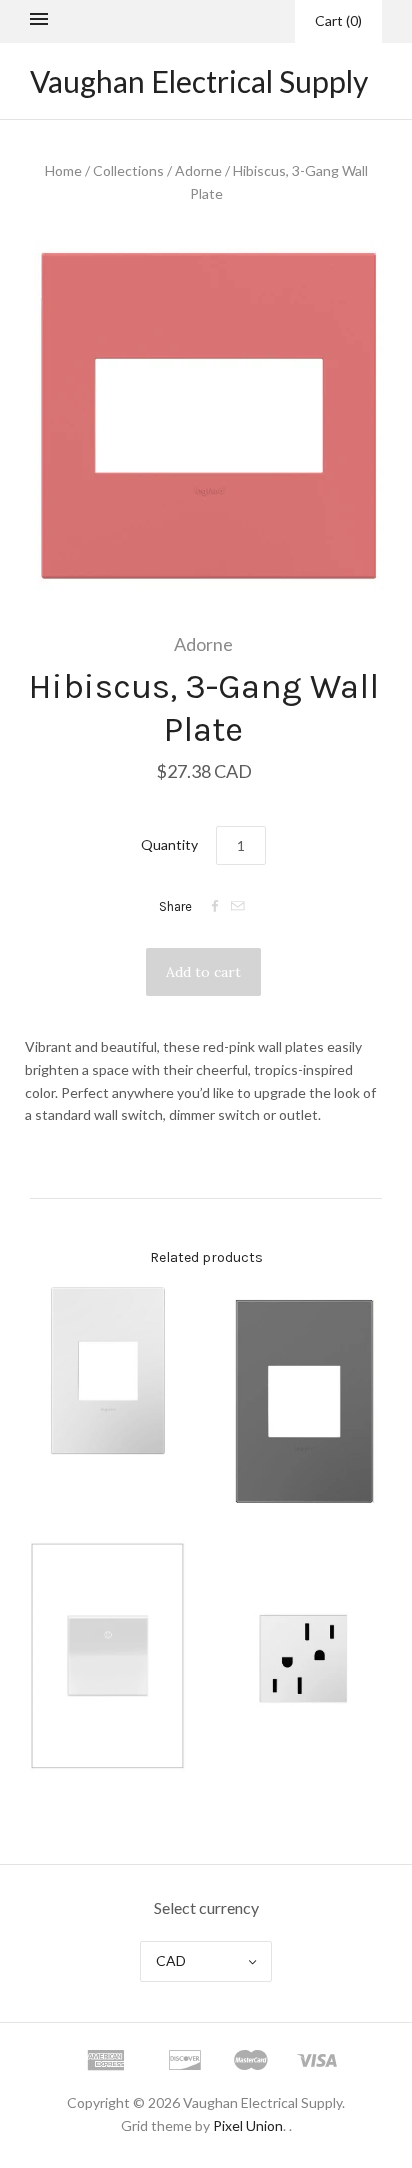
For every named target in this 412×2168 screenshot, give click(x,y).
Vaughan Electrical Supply (199, 81)
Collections (128, 170)
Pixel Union (248, 2125)
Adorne (198, 170)
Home (63, 170)
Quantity (169, 844)
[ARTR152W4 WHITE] (304, 1657)
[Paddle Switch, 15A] (108, 1656)
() (338, 20)
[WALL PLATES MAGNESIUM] (304, 1401)
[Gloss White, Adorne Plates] (108, 1371)
